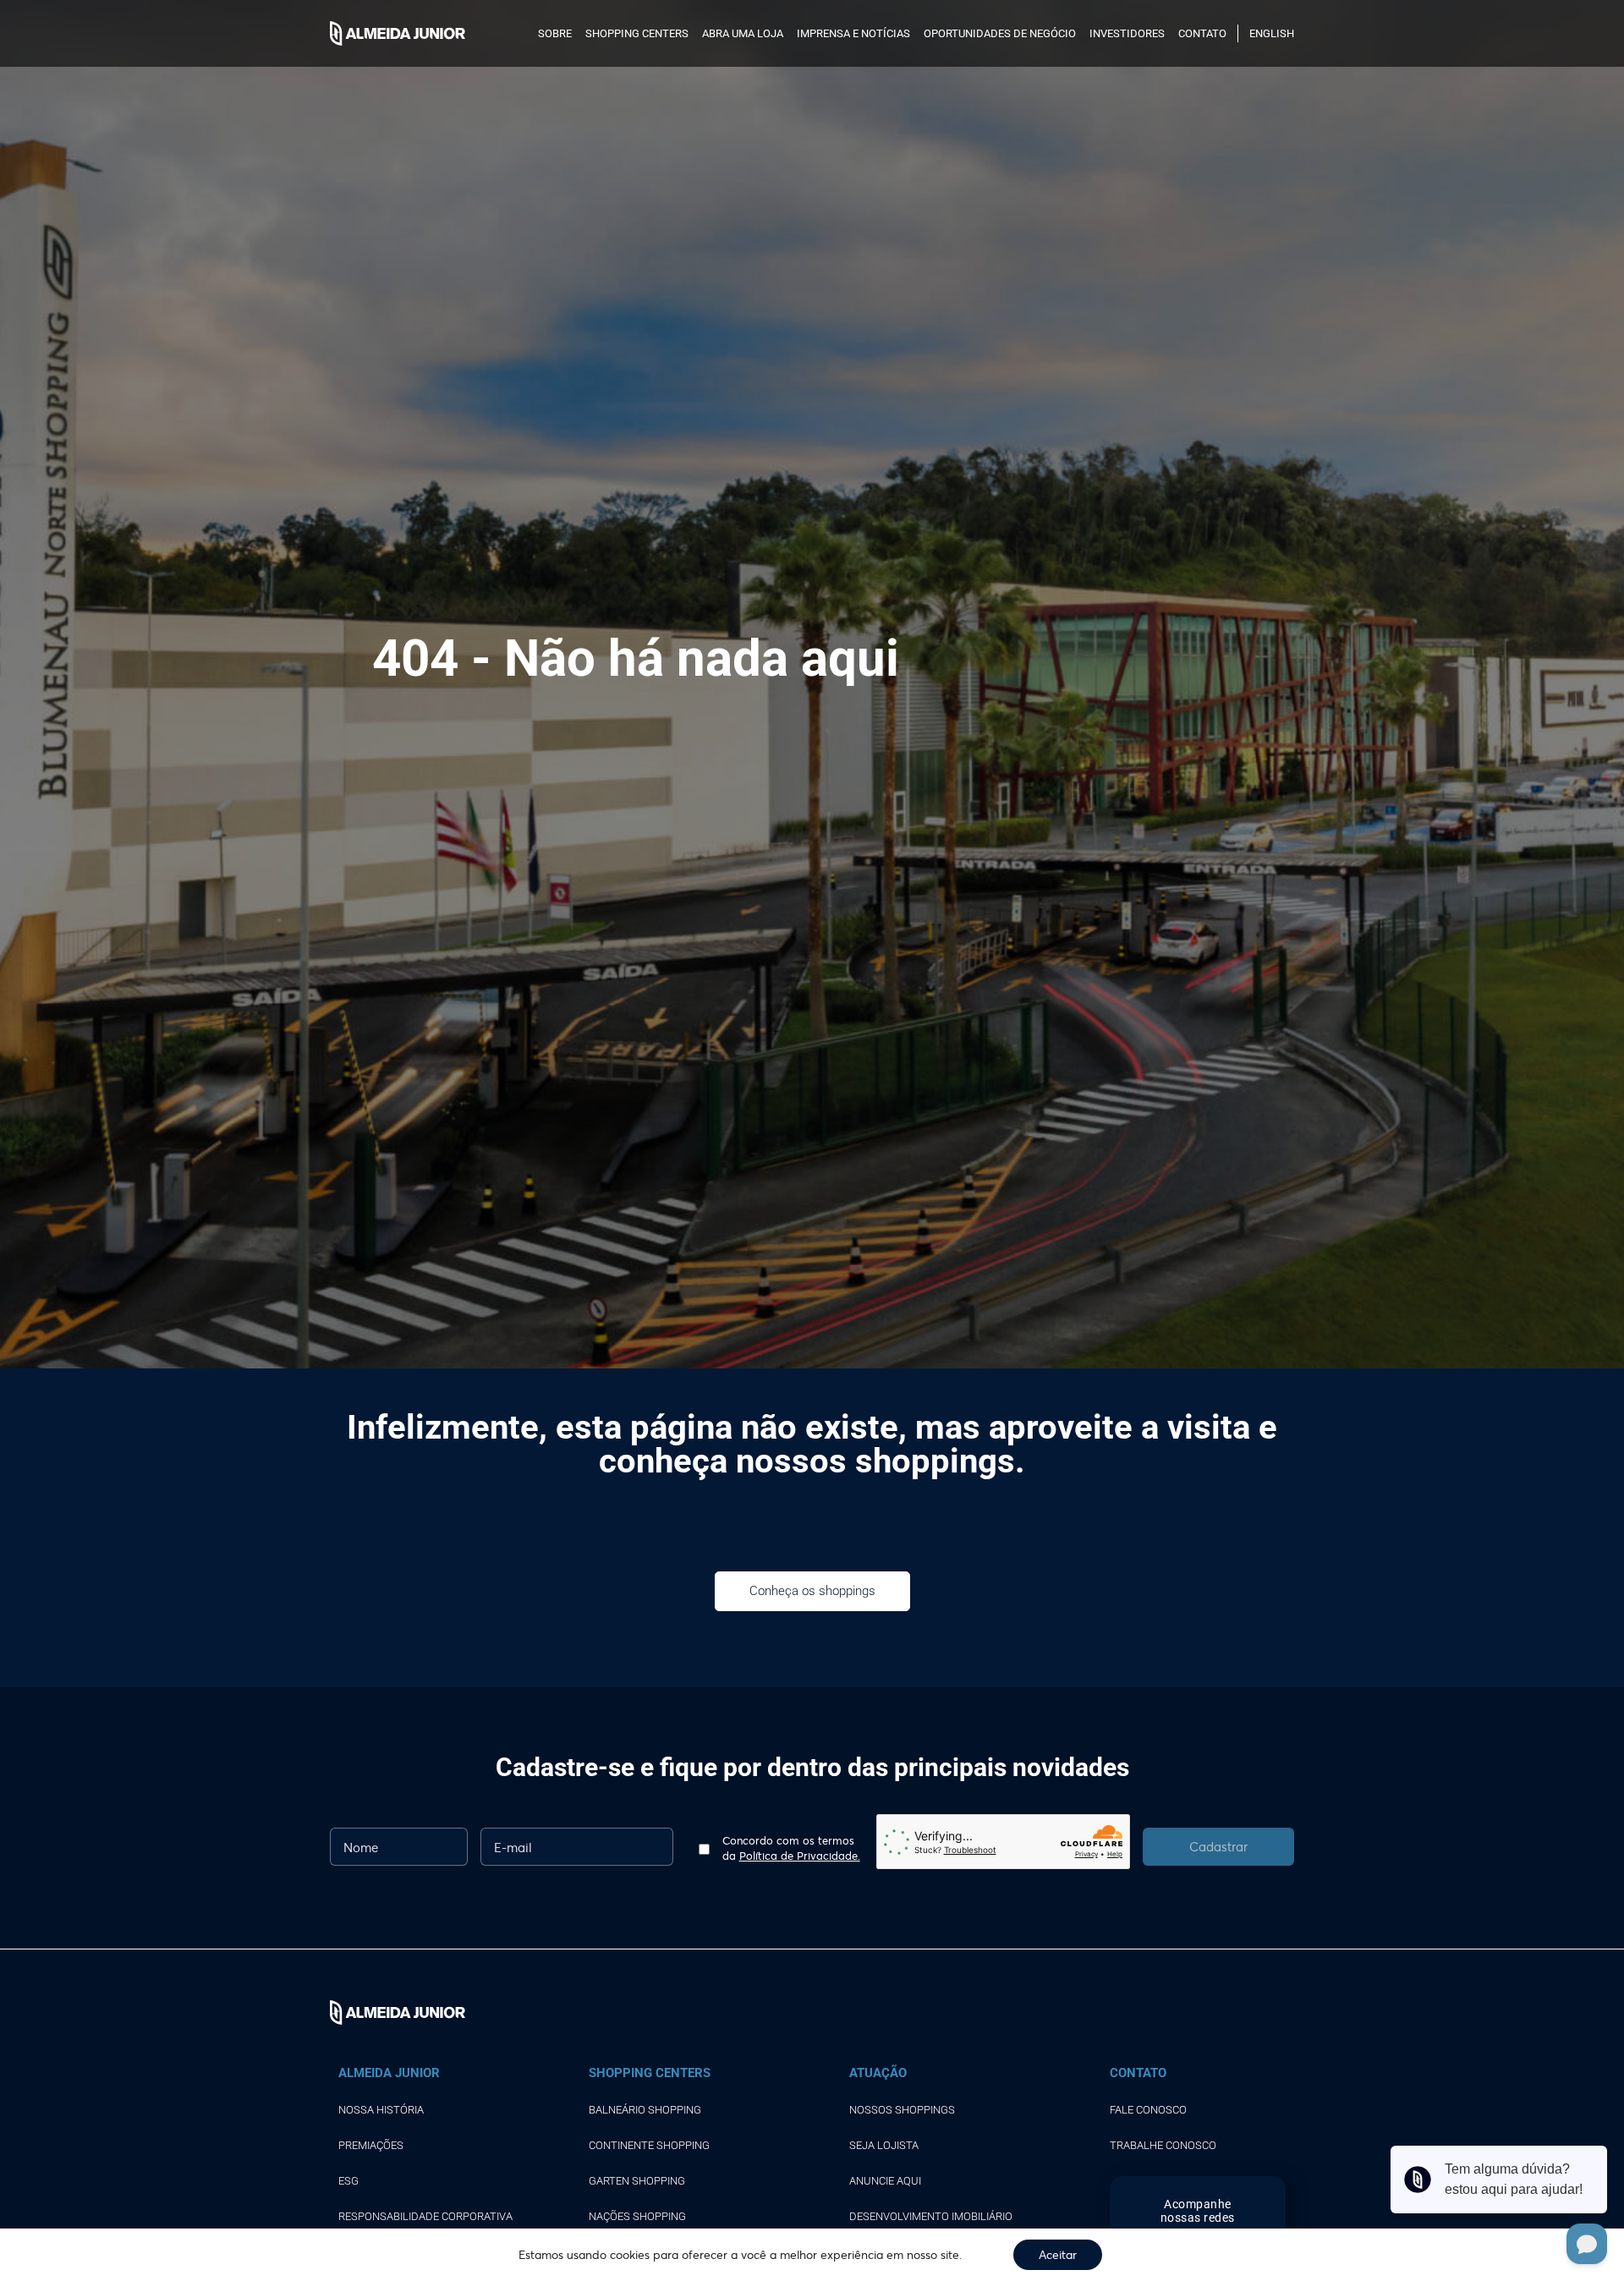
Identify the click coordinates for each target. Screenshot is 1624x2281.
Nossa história (381, 2110)
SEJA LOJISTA (884, 2145)
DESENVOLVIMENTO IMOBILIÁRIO (931, 2216)
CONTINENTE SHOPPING (649, 2145)
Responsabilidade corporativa (425, 2216)
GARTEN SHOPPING (637, 2181)
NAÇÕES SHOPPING (637, 2216)
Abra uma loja (743, 33)
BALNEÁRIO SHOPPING (645, 2110)
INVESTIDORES (1127, 33)
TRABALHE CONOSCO (1163, 2145)
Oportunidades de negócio (1000, 33)
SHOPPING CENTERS (637, 33)
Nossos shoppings (902, 2110)
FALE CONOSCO (1148, 2110)
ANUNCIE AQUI (885, 2181)
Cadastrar (1218, 1846)
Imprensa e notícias (853, 33)
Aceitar (1058, 2254)
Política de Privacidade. (800, 1856)
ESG (348, 2181)
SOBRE (555, 33)
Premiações (371, 2145)
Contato (1202, 33)
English (1272, 33)
